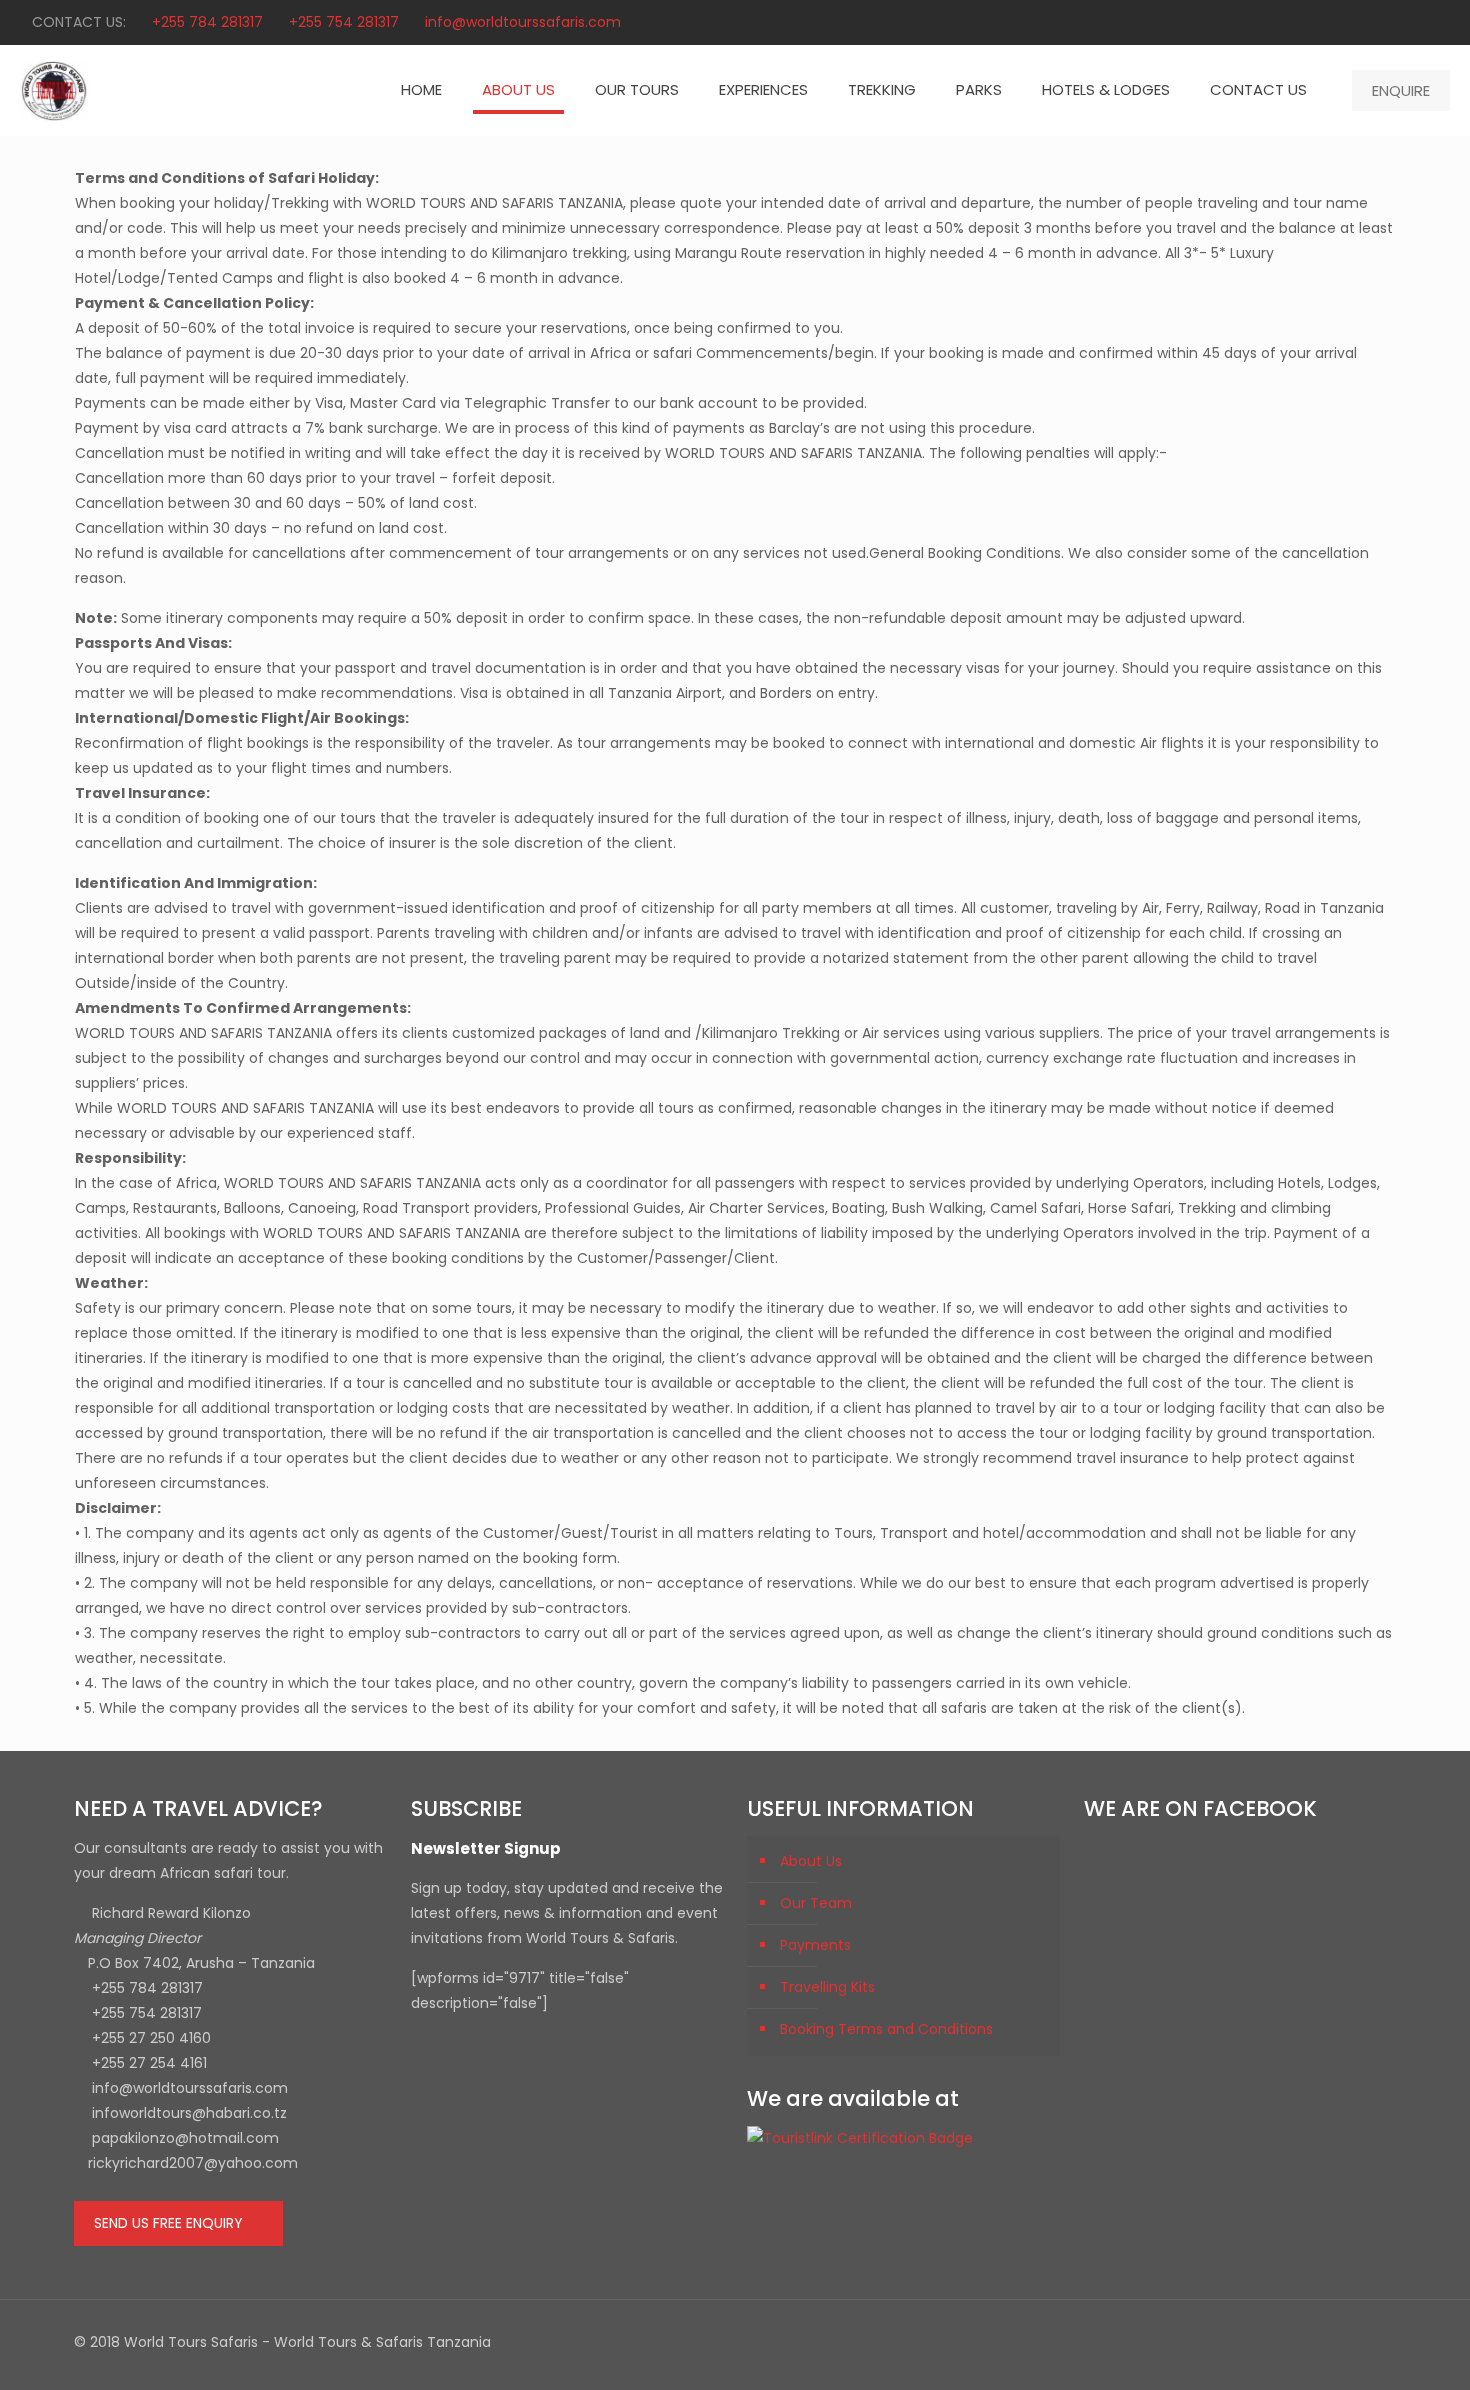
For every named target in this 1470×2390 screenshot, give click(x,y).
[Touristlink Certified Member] (860, 2138)
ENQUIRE (1401, 90)
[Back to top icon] (1375, 2342)
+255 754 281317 (344, 22)
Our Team (816, 1903)
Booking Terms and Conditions (886, 2029)
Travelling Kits (827, 1987)
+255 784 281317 (207, 22)
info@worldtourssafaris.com (523, 22)
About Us (811, 1861)
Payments (815, 1945)
